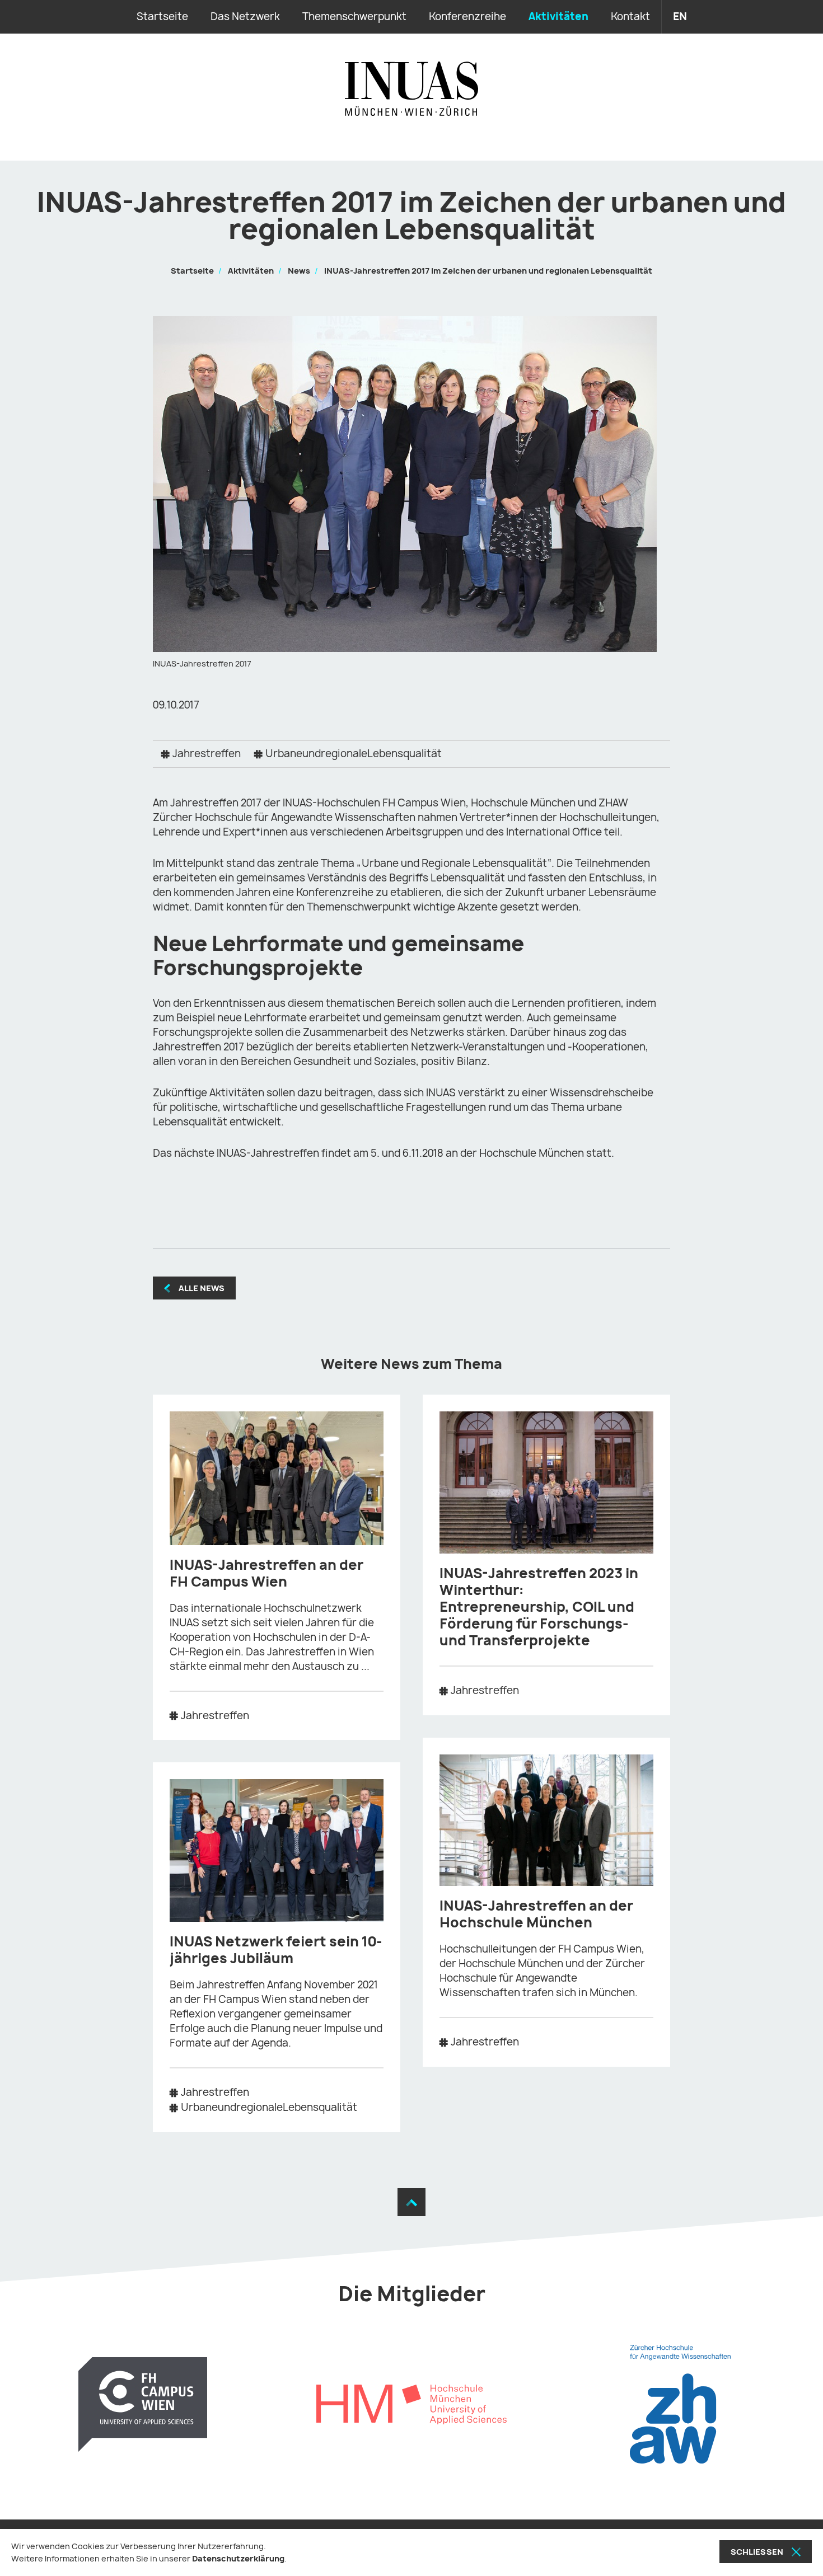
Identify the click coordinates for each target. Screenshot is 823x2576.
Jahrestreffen (207, 754)
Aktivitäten (558, 17)
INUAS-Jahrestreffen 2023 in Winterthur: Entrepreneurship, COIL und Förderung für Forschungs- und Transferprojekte (539, 1607)
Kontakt (630, 17)
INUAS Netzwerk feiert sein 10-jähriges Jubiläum (276, 1950)
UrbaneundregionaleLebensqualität (354, 754)
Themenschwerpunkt (354, 17)
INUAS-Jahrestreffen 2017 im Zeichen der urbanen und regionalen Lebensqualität (488, 271)
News (299, 271)
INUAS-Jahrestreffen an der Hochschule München (536, 1914)
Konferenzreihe (467, 17)
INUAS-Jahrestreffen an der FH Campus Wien (266, 1573)
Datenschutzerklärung (238, 2558)
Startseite (162, 17)
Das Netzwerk (245, 17)
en (680, 17)
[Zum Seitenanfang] (411, 2202)
